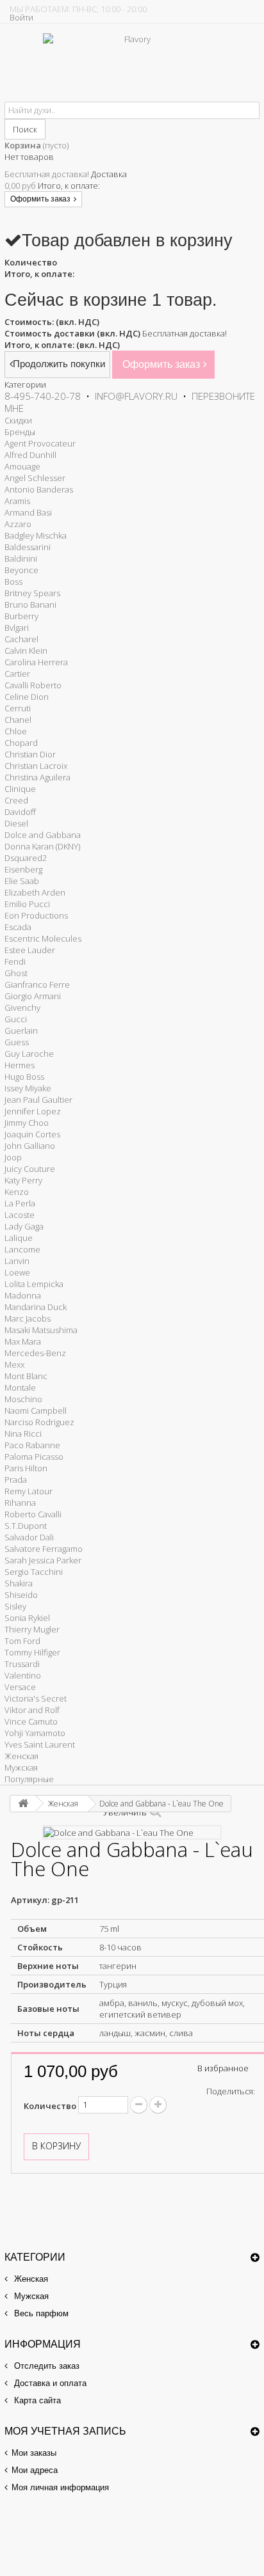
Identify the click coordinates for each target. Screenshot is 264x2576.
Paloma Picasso (34, 1457)
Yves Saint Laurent (40, 1744)
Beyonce (21, 570)
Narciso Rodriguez (39, 1422)
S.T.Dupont (26, 1526)
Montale (20, 1387)
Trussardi (22, 1664)
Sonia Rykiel (27, 1618)
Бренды (20, 432)
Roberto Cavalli (33, 1514)
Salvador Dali (29, 1537)
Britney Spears (32, 593)
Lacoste (20, 1215)
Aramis (17, 501)
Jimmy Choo (27, 1123)
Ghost (16, 973)
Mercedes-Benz (35, 1353)
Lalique (19, 1238)
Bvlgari (17, 628)
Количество (50, 2106)
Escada (18, 927)
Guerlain (21, 1031)
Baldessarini (28, 547)
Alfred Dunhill (30, 455)
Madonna (23, 1295)
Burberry (21, 616)
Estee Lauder (30, 950)
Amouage (22, 466)
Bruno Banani (30, 604)
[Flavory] (132, 67)
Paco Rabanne (32, 1445)
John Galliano (30, 1146)
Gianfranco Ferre (37, 984)
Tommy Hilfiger (32, 1652)
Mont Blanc (26, 1376)
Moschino (23, 1399)
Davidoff (20, 812)
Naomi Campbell (36, 1410)
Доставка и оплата (49, 2383)
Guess (17, 1042)
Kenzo (17, 1192)
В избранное (223, 2068)
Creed (16, 800)
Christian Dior (30, 754)
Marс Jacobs (28, 1318)
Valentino (23, 1675)
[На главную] (23, 1804)
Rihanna (20, 1503)
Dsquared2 (26, 858)
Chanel (18, 720)
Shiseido (21, 1595)
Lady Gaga (24, 1226)
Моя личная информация (60, 2487)
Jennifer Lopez (33, 1111)
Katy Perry (23, 1180)
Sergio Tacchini (34, 1572)
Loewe (17, 1272)
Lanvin (17, 1261)
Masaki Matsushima (41, 1330)
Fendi (15, 961)
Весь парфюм (40, 2313)
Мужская (21, 1767)
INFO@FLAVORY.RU (136, 396)
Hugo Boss (24, 1077)
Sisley (15, 1606)
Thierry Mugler (32, 1629)
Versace (20, 1687)
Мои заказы (34, 2453)
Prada (16, 1480)
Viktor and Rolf (32, 1710)
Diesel (16, 823)
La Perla (20, 1203)
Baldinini (21, 558)
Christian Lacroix (36, 766)
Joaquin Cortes (32, 1134)
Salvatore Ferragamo (44, 1549)
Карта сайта (36, 2400)
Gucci (16, 1019)
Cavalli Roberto (33, 685)
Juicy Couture (30, 1169)
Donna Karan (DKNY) (42, 846)
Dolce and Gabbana (43, 835)
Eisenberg (23, 869)
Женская (21, 1756)
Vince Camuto (31, 1721)
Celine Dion (27, 697)
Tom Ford (22, 1641)
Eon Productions (36, 915)
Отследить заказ (45, 2366)
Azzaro (18, 524)
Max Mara (23, 1341)
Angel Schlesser (35, 478)
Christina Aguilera (37, 777)
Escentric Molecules (43, 938)
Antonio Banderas (39, 489)
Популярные (29, 1779)
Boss (13, 581)
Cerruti (18, 708)
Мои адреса (35, 2470)
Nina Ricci (23, 1434)
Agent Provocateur (40, 443)
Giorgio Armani (33, 996)
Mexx (14, 1364)
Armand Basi (28, 512)
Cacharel (21, 639)
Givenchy (22, 1007)
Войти (21, 17)
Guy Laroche (29, 1054)
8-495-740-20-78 (43, 396)
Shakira (19, 1583)
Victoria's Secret (36, 1698)
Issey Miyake (28, 1088)
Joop (13, 1157)
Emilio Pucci (27, 904)
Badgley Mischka (36, 535)
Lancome (22, 1249)
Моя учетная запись (65, 2431)
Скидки (18, 420)
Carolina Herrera (36, 662)
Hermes (20, 1065)
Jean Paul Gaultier (38, 1100)
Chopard (21, 743)
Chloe (16, 731)
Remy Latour (29, 1491)
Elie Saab (22, 881)
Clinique (20, 789)
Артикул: (30, 1900)
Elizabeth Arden (35, 892)
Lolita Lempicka (34, 1284)
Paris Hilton (26, 1468)
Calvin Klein (26, 651)
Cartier (17, 674)
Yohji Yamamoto (35, 1733)
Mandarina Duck (36, 1307)
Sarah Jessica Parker (43, 1560)
